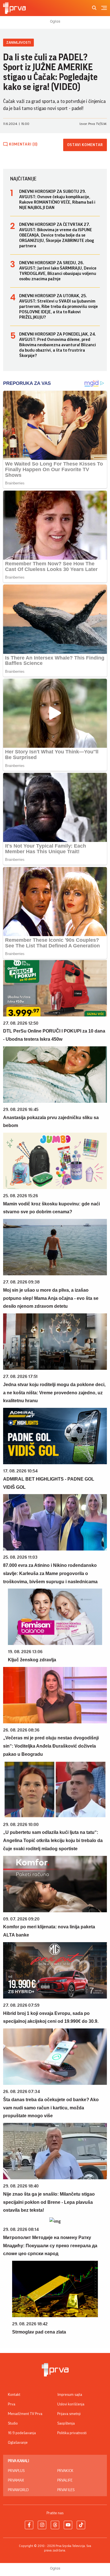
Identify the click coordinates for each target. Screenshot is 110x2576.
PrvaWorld (18, 2490)
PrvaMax (16, 2480)
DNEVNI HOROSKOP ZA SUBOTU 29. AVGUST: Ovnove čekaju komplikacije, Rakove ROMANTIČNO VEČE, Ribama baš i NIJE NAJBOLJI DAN (57, 199)
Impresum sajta (70, 2395)
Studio (13, 2423)
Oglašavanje (18, 2443)
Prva (12, 2404)
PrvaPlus (16, 2471)
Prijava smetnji (69, 2414)
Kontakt (14, 2395)
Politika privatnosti (72, 2433)
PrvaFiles (66, 2490)
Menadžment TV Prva (25, 2414)
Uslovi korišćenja (71, 2404)
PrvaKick (65, 2471)
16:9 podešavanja (22, 2433)
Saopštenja (66, 2423)
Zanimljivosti (18, 42)
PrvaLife (65, 2480)
